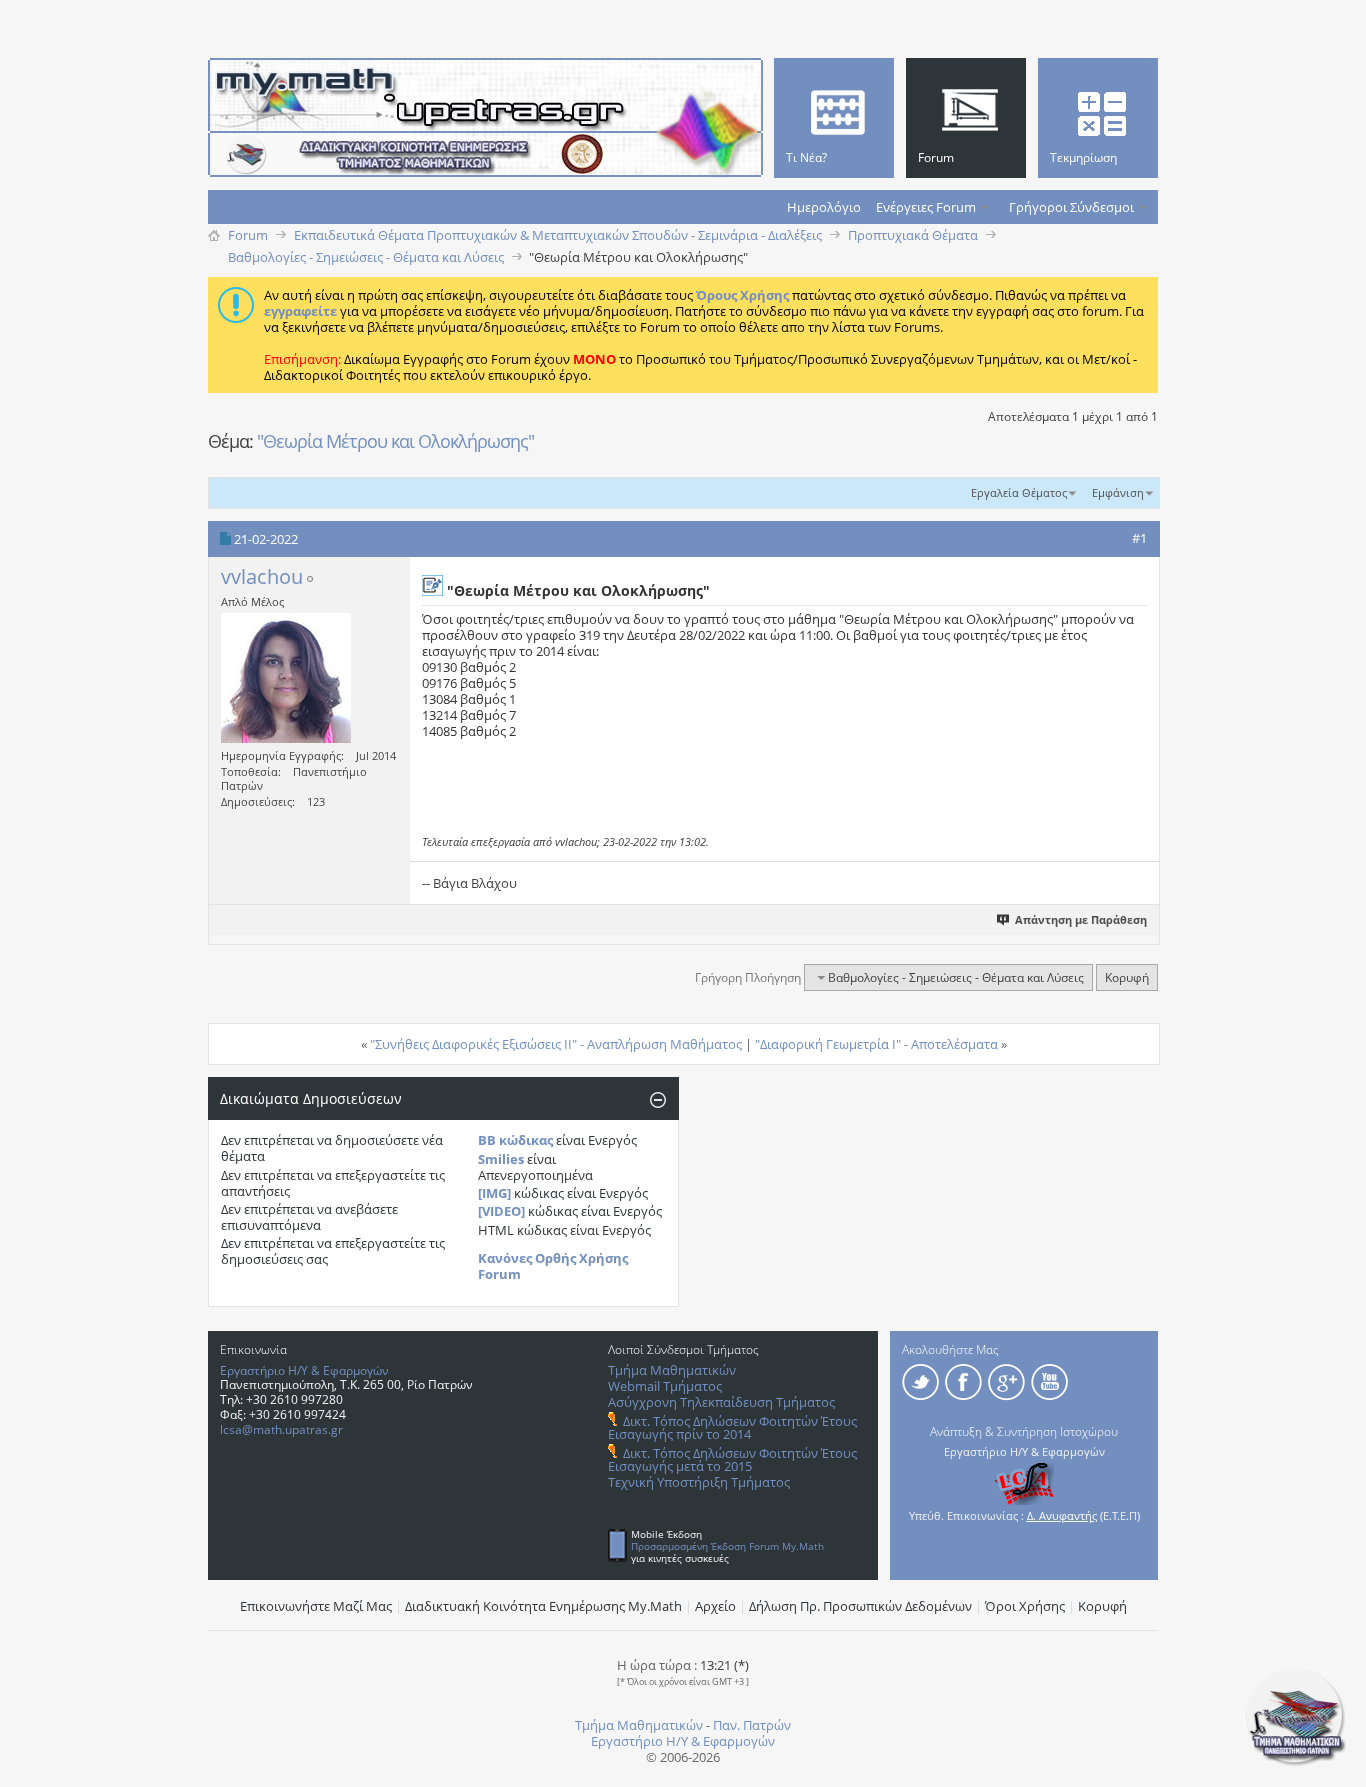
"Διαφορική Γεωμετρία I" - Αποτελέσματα (876, 1044)
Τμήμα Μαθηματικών (672, 1370)
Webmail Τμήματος (665, 1386)
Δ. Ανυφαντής (1062, 1515)
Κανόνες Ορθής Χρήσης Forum (553, 1266)
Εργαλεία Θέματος (1019, 492)
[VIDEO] (501, 1211)
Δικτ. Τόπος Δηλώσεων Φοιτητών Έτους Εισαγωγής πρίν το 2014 (732, 1427)
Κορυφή (1127, 977)
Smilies (501, 1159)
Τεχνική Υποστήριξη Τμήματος (699, 1482)
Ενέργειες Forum (926, 207)
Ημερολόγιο (824, 207)
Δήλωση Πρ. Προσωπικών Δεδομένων (860, 1606)
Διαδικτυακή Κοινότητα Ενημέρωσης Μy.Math (543, 1606)
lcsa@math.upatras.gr (281, 1429)
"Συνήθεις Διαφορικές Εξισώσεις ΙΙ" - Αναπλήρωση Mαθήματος (556, 1044)
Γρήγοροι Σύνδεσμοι (1071, 207)
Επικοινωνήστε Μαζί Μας (316, 1606)
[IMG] (494, 1193)
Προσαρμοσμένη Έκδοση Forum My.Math (727, 1546)
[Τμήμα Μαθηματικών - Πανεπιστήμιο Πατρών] (1296, 1762)
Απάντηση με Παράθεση (1081, 919)
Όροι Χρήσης (1025, 1606)
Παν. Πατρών (752, 1725)
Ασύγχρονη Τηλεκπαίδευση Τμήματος (721, 1402)
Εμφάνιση (1118, 492)
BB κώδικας (515, 1140)
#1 (1139, 538)
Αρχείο (715, 1606)
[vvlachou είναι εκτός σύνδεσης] (286, 678)
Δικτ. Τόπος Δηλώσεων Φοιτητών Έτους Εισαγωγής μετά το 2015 (732, 1459)
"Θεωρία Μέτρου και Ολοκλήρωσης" (395, 441)
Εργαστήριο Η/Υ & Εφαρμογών (304, 1370)
